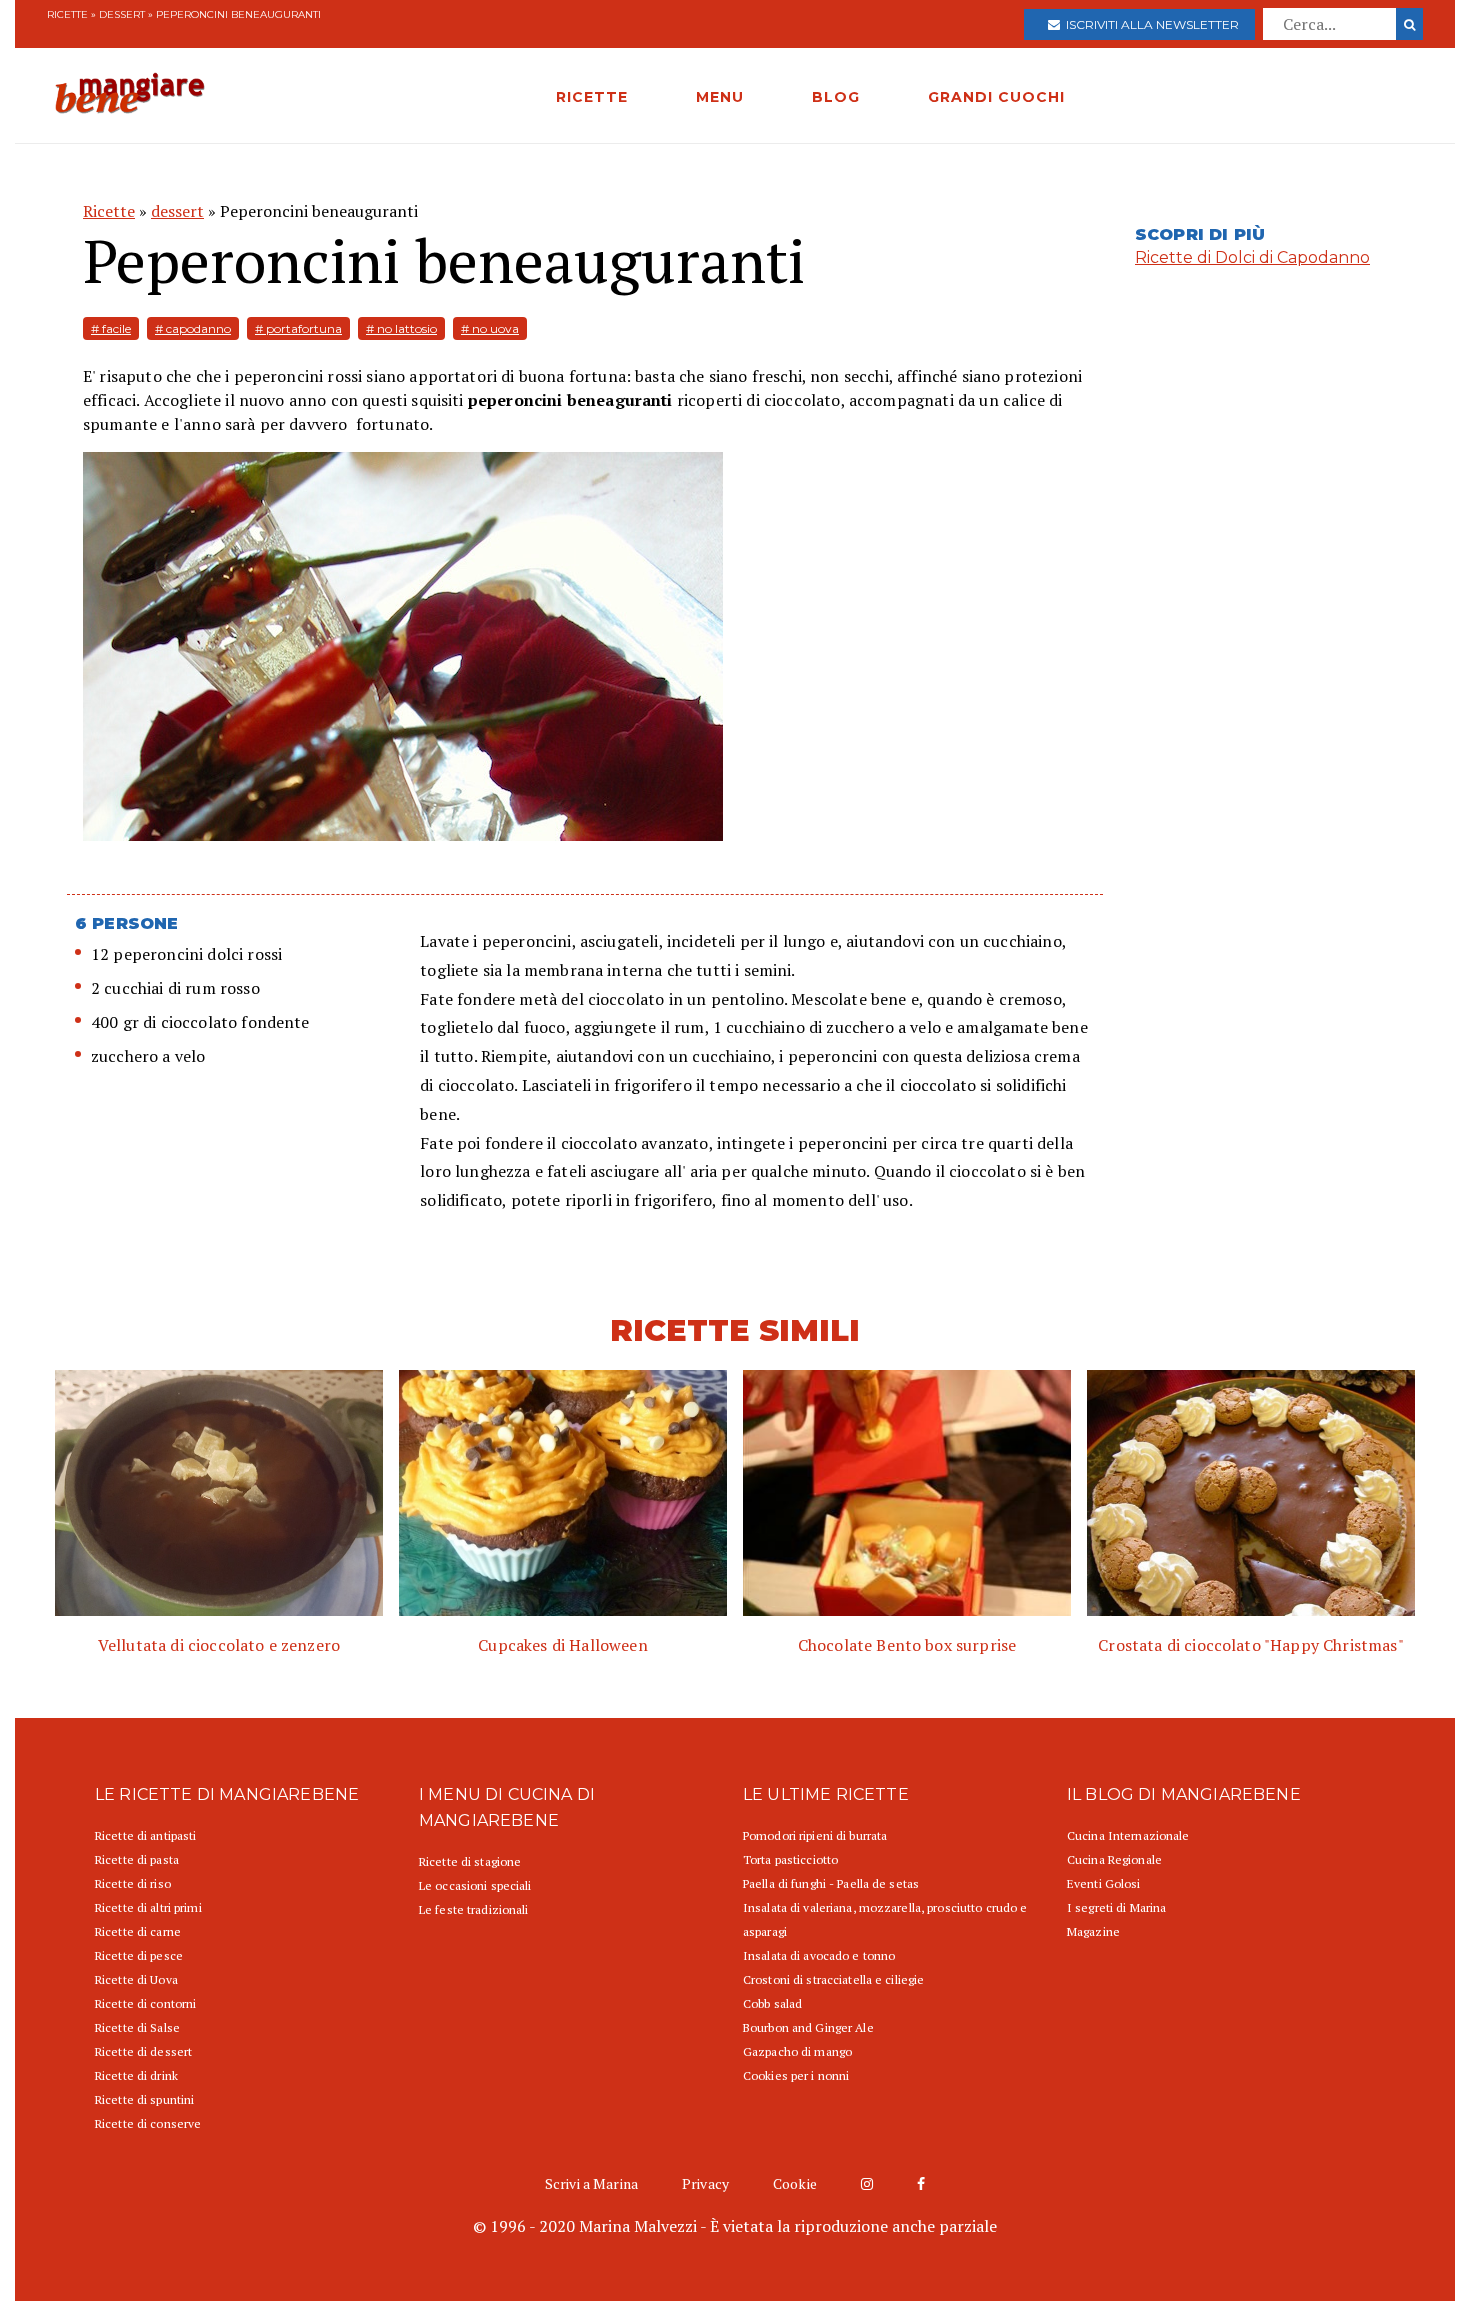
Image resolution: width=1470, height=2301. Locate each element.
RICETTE (592, 97)
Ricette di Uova (136, 1979)
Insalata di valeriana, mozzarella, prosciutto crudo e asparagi (885, 1919)
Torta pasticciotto (790, 1859)
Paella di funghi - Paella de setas (831, 1883)
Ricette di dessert (143, 2051)
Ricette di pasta (137, 1859)
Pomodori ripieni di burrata (815, 1835)
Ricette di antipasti (145, 1835)
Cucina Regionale (1114, 1859)
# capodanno (193, 328)
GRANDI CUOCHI (996, 97)
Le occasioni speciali (475, 1885)
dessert (122, 14)
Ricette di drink (136, 2075)
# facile (111, 328)
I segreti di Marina (1116, 1907)
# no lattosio (401, 328)
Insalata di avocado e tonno (819, 1955)
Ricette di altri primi (148, 1907)
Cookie (795, 2183)
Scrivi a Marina (591, 2183)
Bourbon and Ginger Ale (808, 2027)
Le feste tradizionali (474, 1909)
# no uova (490, 328)
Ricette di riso (133, 1883)
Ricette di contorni (145, 2003)
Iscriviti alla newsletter (1149, 24)
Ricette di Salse (137, 2027)
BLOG (836, 97)
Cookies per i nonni (796, 2075)
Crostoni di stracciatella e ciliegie (833, 1979)
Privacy (705, 2183)
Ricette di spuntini (144, 2099)
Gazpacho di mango (797, 2051)
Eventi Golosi (1104, 1883)
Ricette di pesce (139, 1955)
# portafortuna (298, 328)
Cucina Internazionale (1128, 1835)
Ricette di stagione (470, 1861)
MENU (720, 97)
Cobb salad (772, 2003)
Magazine (1093, 1931)
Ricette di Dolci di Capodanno (1252, 257)
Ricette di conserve (148, 2123)
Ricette (67, 14)
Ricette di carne (138, 1931)
